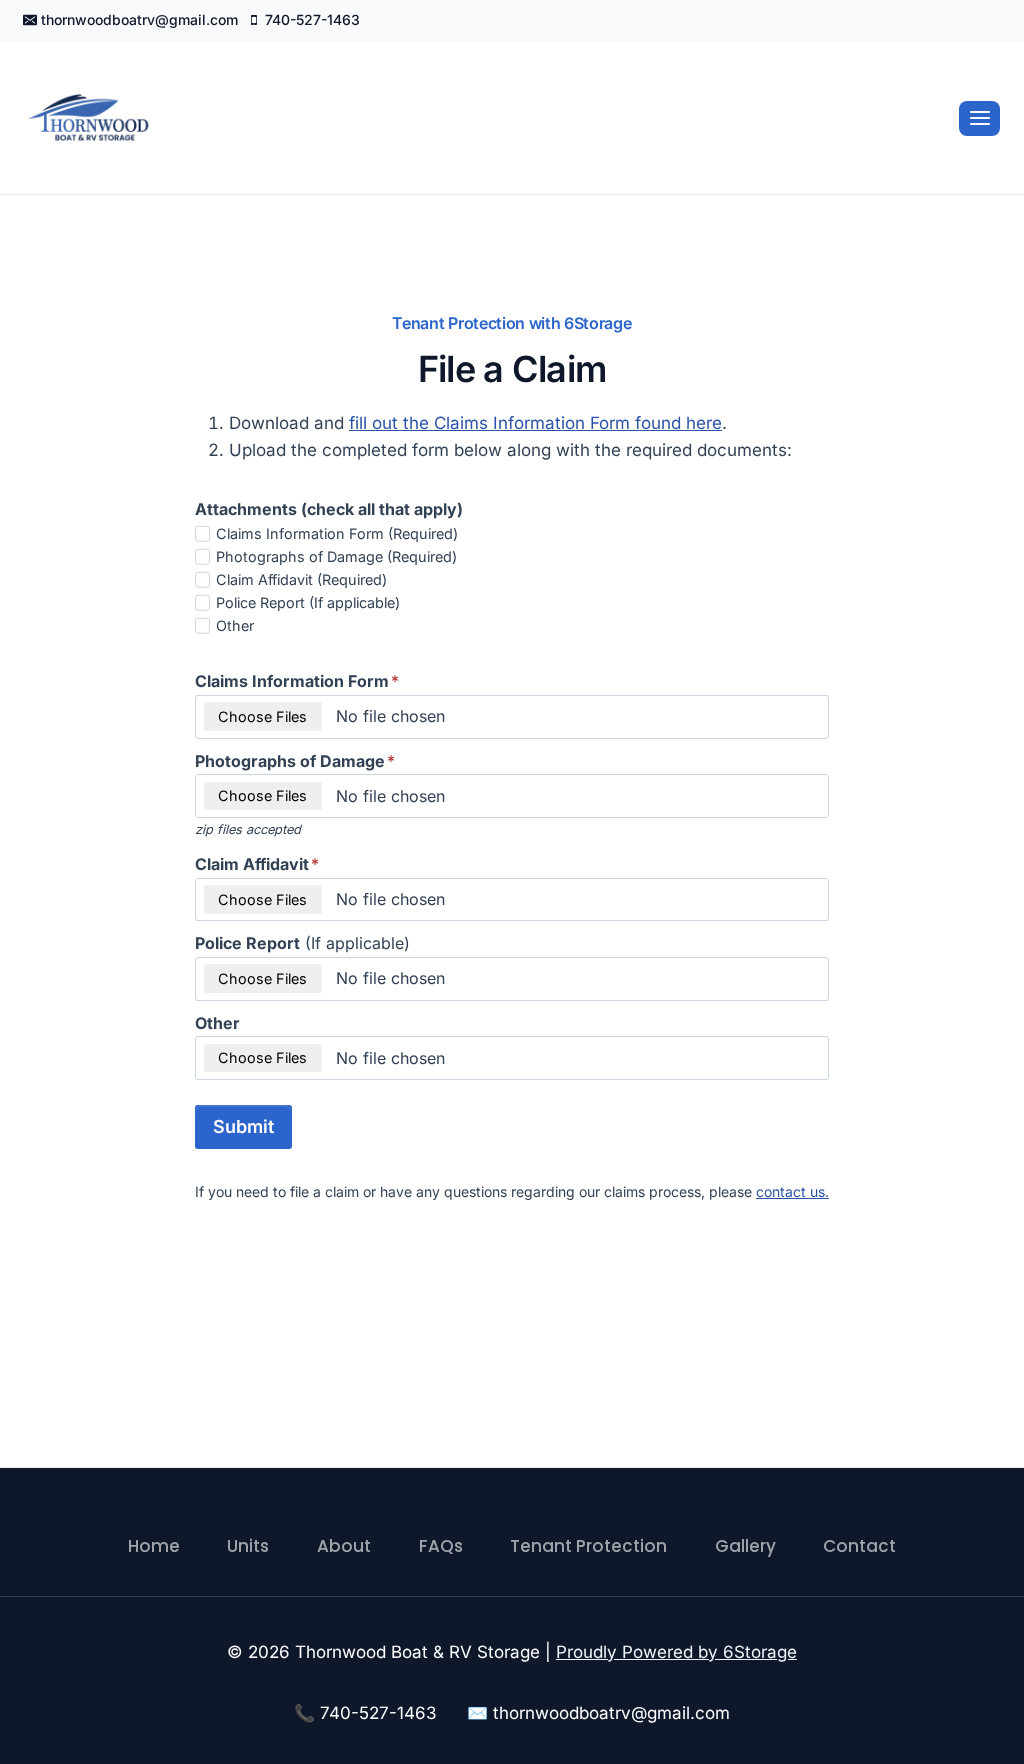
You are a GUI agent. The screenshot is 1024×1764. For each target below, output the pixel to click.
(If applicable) (302, 943)
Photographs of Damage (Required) (336, 556)
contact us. (792, 1191)
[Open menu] (979, 118)
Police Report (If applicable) (308, 602)
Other (235, 625)
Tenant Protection (588, 1546)
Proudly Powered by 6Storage (676, 1652)
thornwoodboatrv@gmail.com (611, 1713)
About (344, 1546)
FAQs (441, 1546)
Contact (859, 1546)
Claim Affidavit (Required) (301, 579)
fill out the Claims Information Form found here (535, 423)
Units (248, 1546)
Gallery (745, 1546)
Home (154, 1546)
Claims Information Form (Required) (337, 533)
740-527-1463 (378, 1713)
